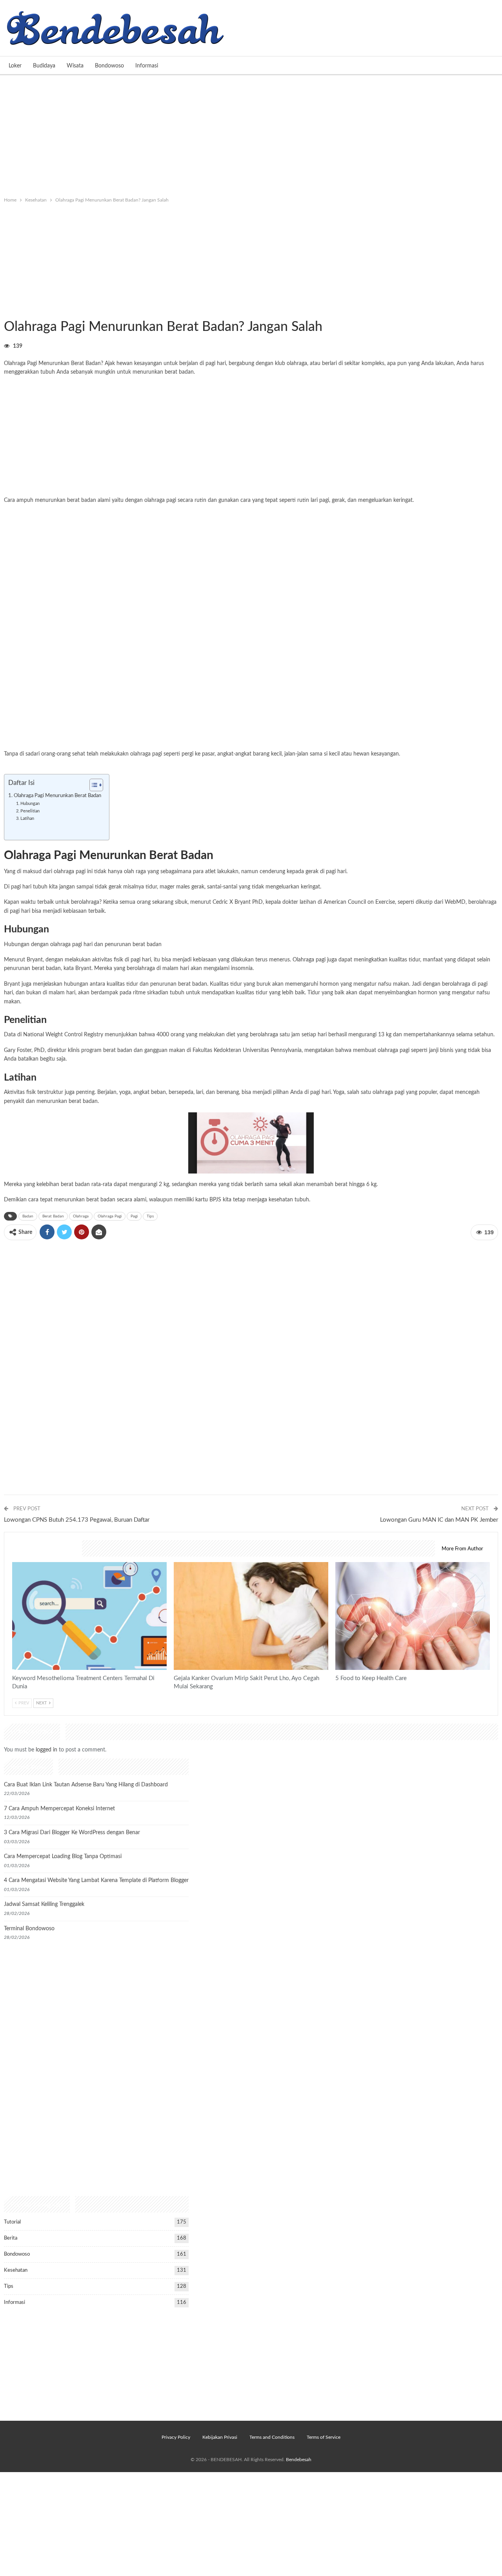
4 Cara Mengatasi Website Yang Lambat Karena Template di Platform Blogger (96, 1880)
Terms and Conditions (272, 2437)
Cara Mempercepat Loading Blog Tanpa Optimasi (63, 1857)
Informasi (147, 66)
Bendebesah (299, 2460)
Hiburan (13, 311)
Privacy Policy (176, 2437)
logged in (46, 1750)
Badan (28, 1216)
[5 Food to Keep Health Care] (413, 1616)
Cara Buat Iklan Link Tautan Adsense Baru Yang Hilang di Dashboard (86, 1785)
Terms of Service (324, 2437)
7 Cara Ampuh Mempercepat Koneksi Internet (59, 1809)
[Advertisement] (251, 134)
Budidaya (44, 66)
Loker (15, 66)
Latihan (27, 818)
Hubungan (30, 804)
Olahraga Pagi (110, 1216)
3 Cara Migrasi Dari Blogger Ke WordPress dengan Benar (72, 1833)
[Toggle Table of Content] (92, 785)
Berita (11, 2238)
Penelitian (30, 811)
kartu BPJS (208, 1200)
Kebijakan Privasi (220, 2437)
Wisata (75, 66)
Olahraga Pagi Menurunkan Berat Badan (57, 796)
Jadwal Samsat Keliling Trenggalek (44, 1904)
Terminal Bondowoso (29, 1929)
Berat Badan (53, 1216)
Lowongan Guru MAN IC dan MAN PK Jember (439, 1520)
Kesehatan (7, 311)
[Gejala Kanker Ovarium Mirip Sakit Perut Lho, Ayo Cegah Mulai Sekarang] (251, 1616)
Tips (150, 1216)
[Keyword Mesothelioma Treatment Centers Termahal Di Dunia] (89, 1616)
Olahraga (81, 1216)
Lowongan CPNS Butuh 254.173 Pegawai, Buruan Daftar (77, 1520)
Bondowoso (109, 66)
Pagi (134, 1216)
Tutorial (12, 2222)
